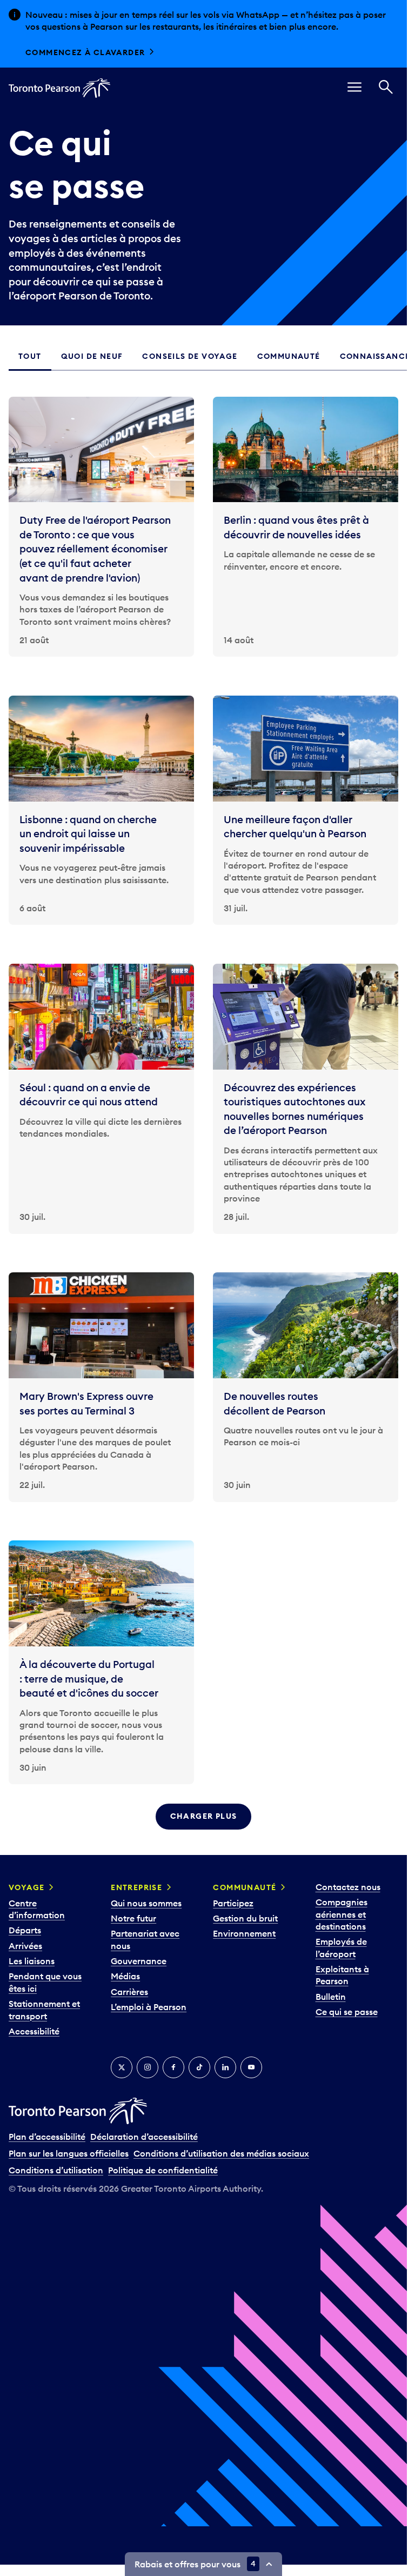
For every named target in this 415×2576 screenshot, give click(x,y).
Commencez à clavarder (85, 52)
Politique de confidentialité (163, 2170)
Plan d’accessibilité (47, 2137)
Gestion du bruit (245, 1918)
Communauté (245, 1887)
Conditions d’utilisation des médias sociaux (221, 2153)
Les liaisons (32, 1961)
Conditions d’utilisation (56, 2170)
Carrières (129, 1992)
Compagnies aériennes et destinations (342, 1914)
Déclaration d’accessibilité (144, 2137)
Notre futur (133, 1918)
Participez (233, 1903)
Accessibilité (34, 2031)
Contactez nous (348, 1887)
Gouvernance (139, 1961)
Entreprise (136, 1887)
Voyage (26, 1887)
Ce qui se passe (347, 2012)
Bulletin (331, 1997)
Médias (125, 1976)
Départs (25, 1930)
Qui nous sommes (146, 1903)
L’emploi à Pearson (149, 2007)
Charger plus (204, 1816)
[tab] (30, 357)
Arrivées (25, 1946)
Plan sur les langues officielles (69, 2153)
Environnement (244, 1933)
